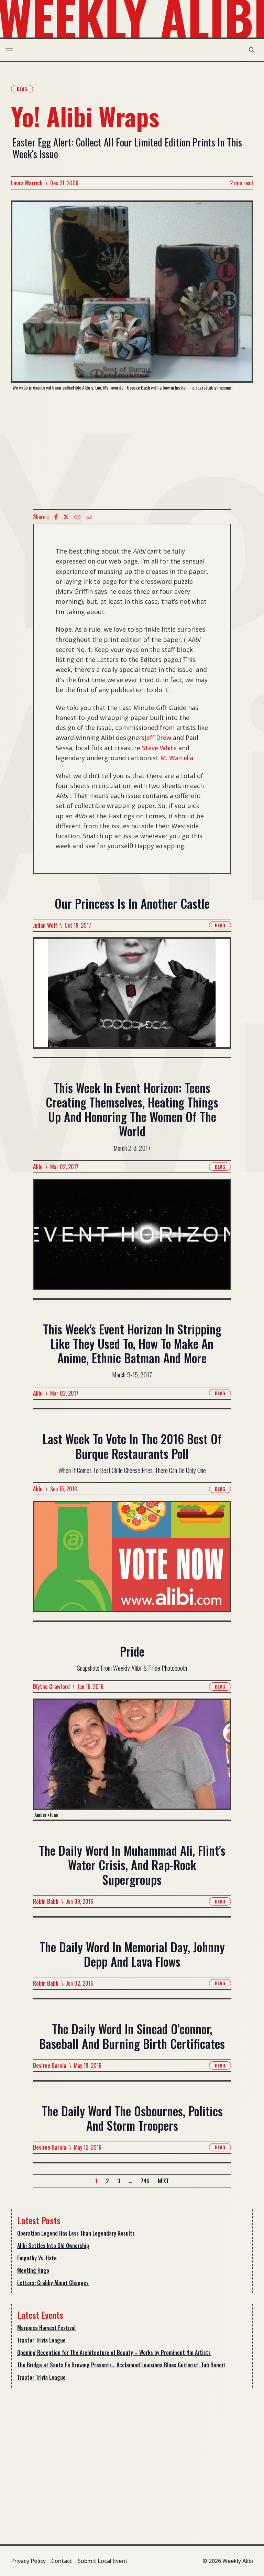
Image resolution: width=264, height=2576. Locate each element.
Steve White (159, 748)
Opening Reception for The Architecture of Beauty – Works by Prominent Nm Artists (114, 2353)
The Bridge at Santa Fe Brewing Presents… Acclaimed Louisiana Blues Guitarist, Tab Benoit (121, 2365)
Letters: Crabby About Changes (53, 2283)
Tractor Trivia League (41, 2340)
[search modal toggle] (252, 50)
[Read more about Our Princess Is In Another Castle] (132, 997)
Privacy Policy (28, 2561)
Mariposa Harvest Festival (46, 2328)
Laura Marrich (27, 183)
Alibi (38, 1167)
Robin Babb (46, 1901)
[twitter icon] (66, 517)
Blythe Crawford (51, 1687)
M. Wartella (177, 758)
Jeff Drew (158, 738)
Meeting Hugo (33, 2270)
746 (145, 2181)
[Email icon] (89, 517)
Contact (62, 2561)
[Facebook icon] (56, 517)
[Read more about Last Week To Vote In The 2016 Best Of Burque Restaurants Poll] (132, 1561)
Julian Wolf (45, 925)
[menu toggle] (9, 50)
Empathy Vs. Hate (37, 2258)
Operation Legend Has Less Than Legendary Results (76, 2233)
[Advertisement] (132, 450)
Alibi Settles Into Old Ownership (53, 2246)
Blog (22, 89)
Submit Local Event (103, 2561)
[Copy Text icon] (77, 517)
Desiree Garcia (50, 2065)
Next (163, 2181)
